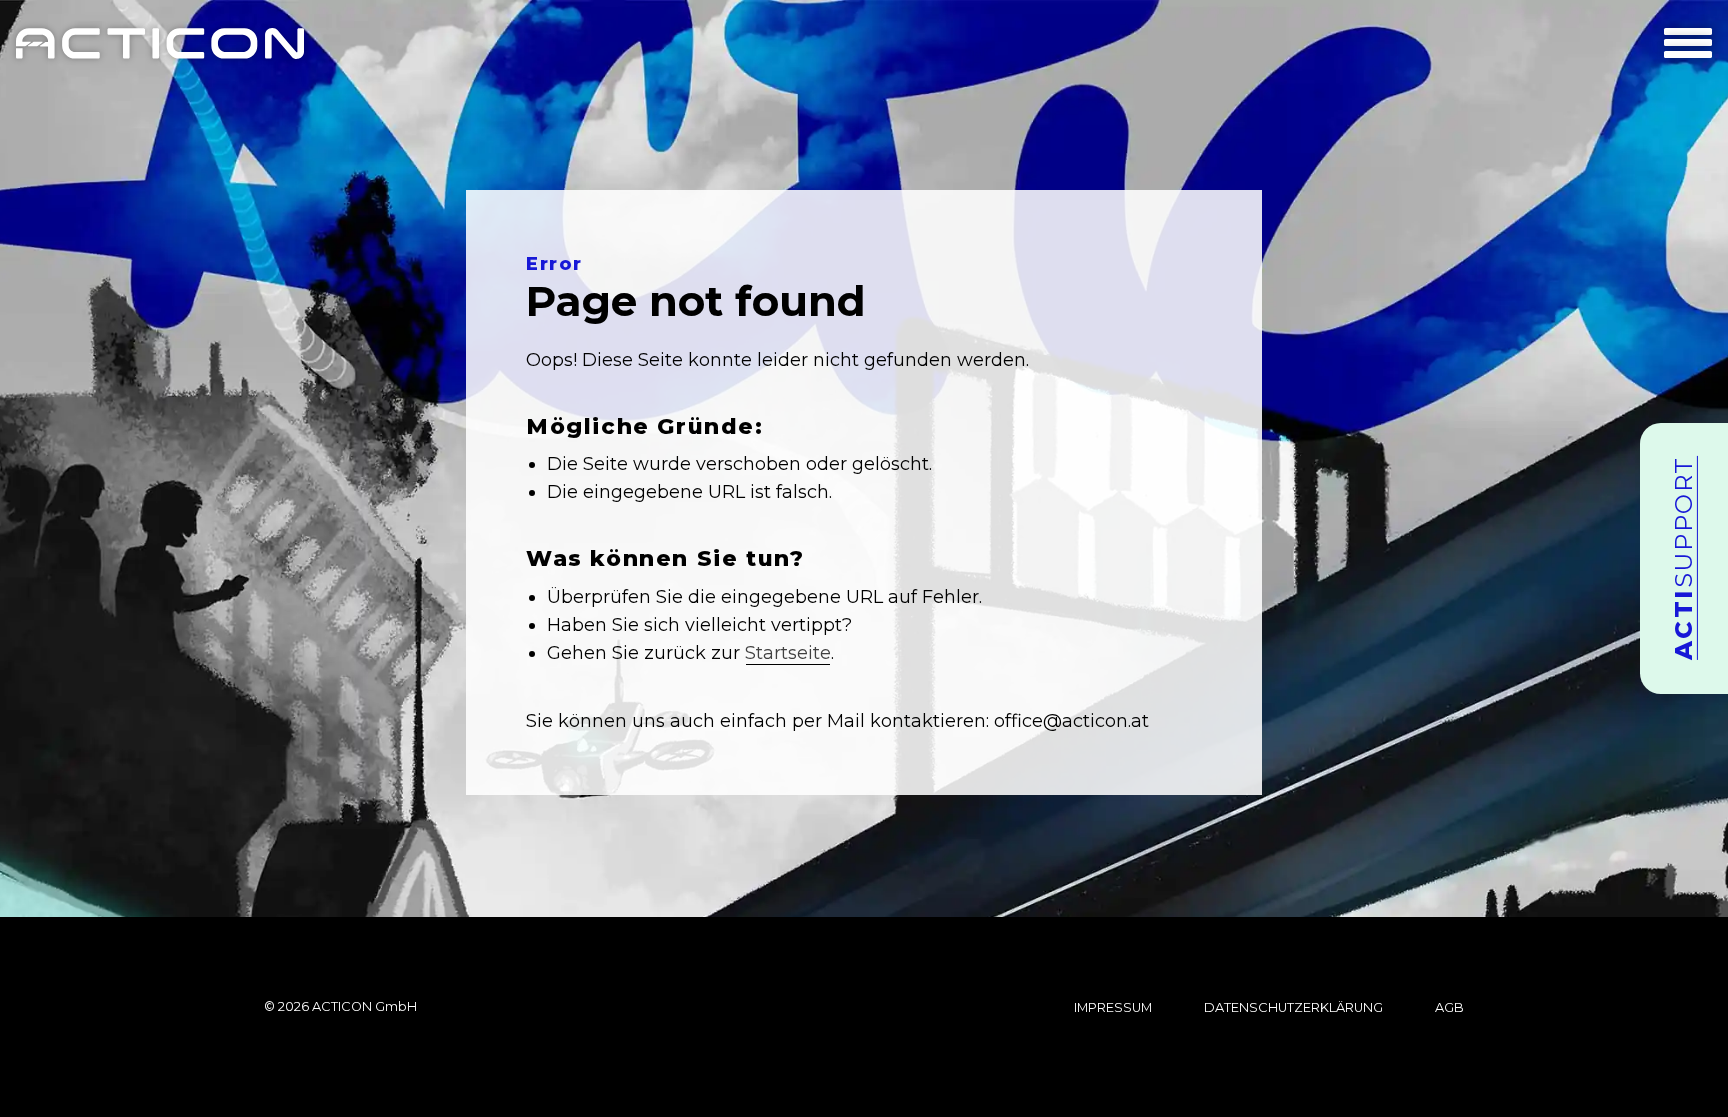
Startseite (788, 653)
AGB (1449, 1008)
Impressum (1113, 1008)
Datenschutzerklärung (1293, 1008)
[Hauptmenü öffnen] (1688, 43)
